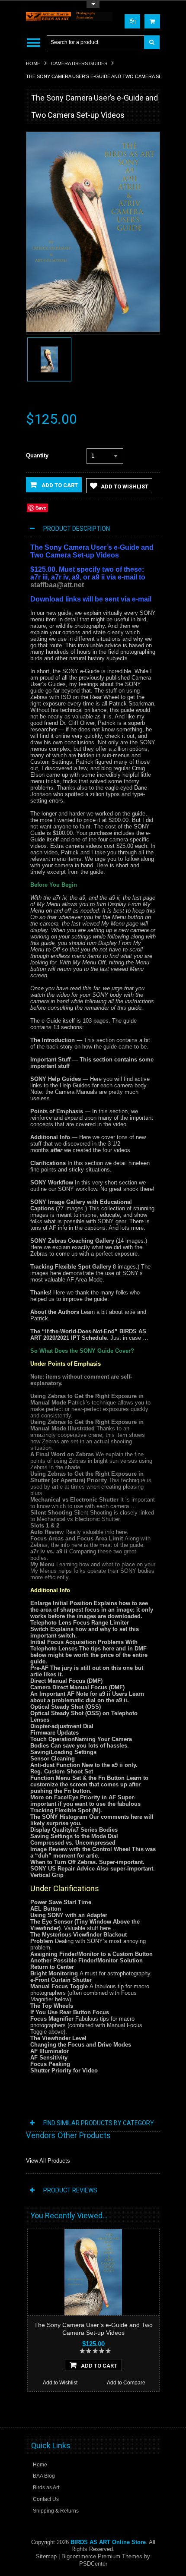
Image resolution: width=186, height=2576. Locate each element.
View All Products (48, 2161)
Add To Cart (99, 2366)
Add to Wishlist (125, 487)
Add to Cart (59, 485)
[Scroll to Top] (149, 2413)
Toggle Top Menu (93, 5)
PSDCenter (93, 2564)
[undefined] (93, 330)
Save (41, 508)
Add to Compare (126, 2383)
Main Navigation (34, 43)
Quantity (37, 455)
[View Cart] (152, 21)
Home (33, 63)
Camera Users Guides (79, 63)
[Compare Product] (132, 21)
